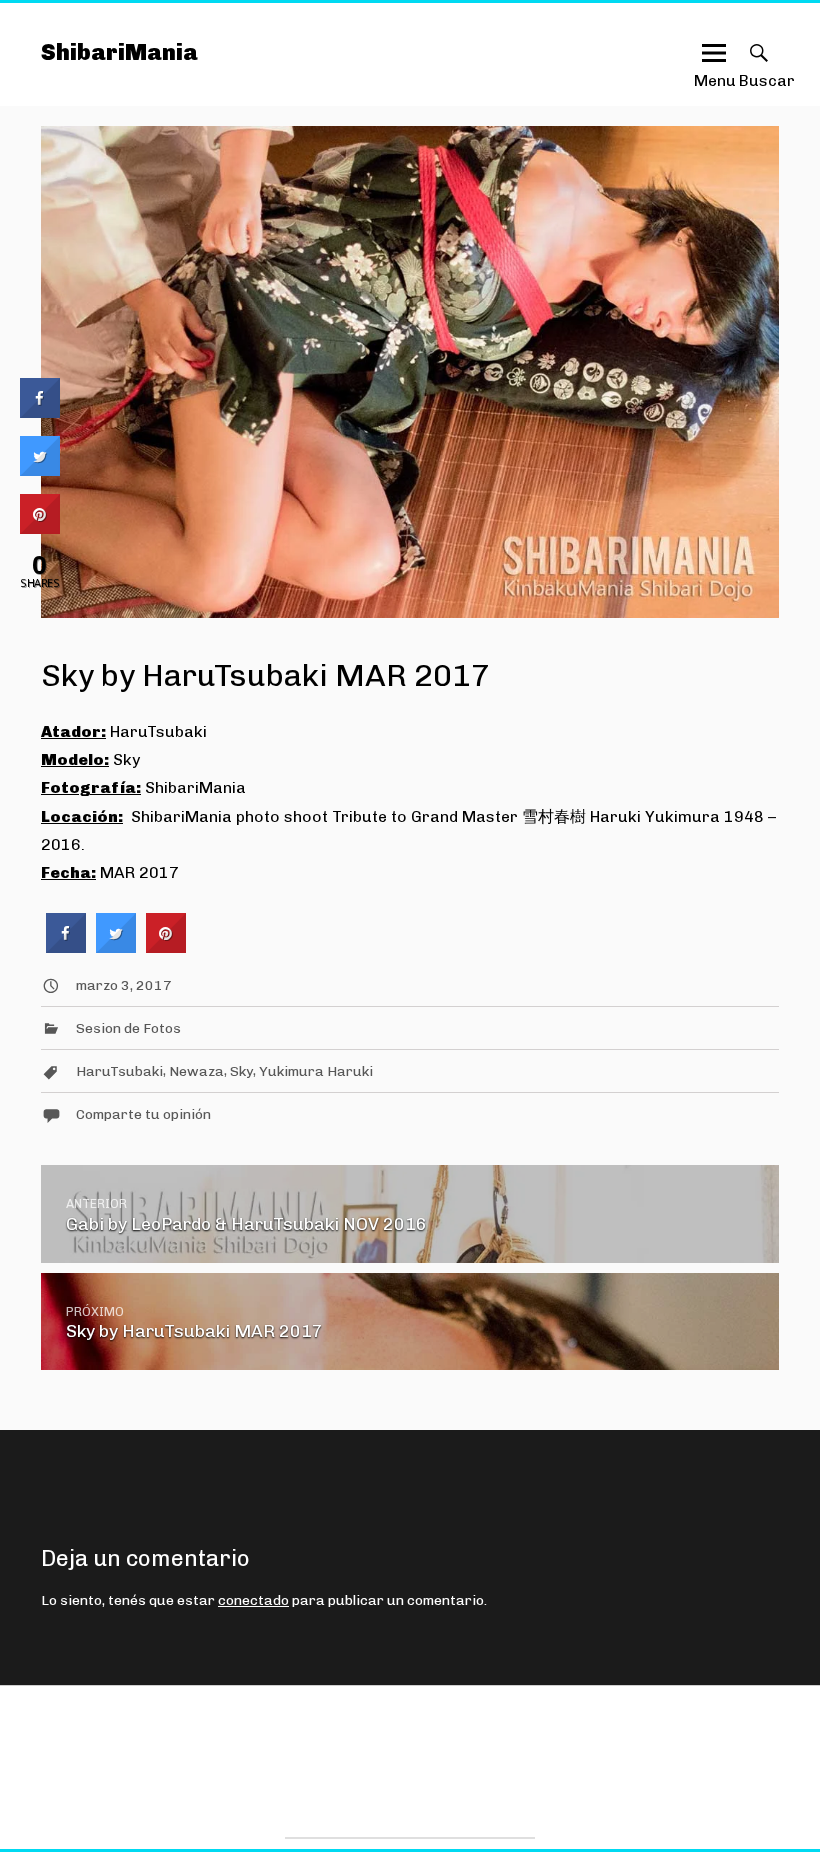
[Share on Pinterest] (166, 947)
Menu (714, 72)
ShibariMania (119, 52)
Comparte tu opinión (143, 1114)
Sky (241, 1071)
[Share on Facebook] (66, 947)
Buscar (759, 72)
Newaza (196, 1071)
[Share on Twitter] (116, 947)
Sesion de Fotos (128, 1028)
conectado (253, 1600)
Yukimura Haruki (316, 1071)
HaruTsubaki (119, 1071)
